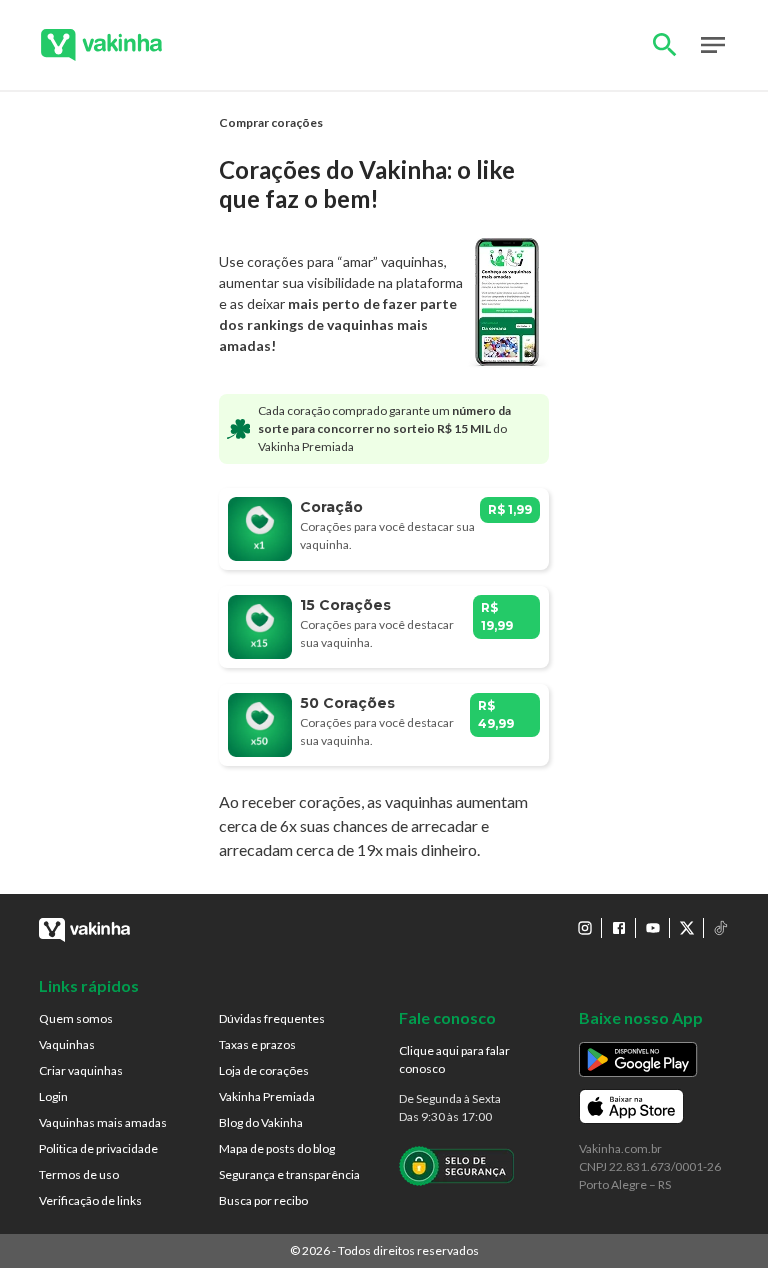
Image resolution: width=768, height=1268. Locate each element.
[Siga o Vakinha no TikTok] (721, 928)
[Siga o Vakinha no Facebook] (619, 928)
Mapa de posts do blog (277, 1148)
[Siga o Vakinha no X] (687, 928)
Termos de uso (79, 1174)
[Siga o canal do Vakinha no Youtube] (653, 928)
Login (53, 1096)
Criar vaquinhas (81, 1070)
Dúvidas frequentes (272, 1018)
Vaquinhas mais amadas (103, 1122)
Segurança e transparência (289, 1174)
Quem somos (76, 1018)
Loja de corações (264, 1070)
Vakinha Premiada (267, 1096)
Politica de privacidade (98, 1148)
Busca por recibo (263, 1200)
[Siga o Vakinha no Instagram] (585, 928)
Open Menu (713, 45)
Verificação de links (90, 1200)
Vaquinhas (67, 1044)
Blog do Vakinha (261, 1122)
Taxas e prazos (257, 1044)
